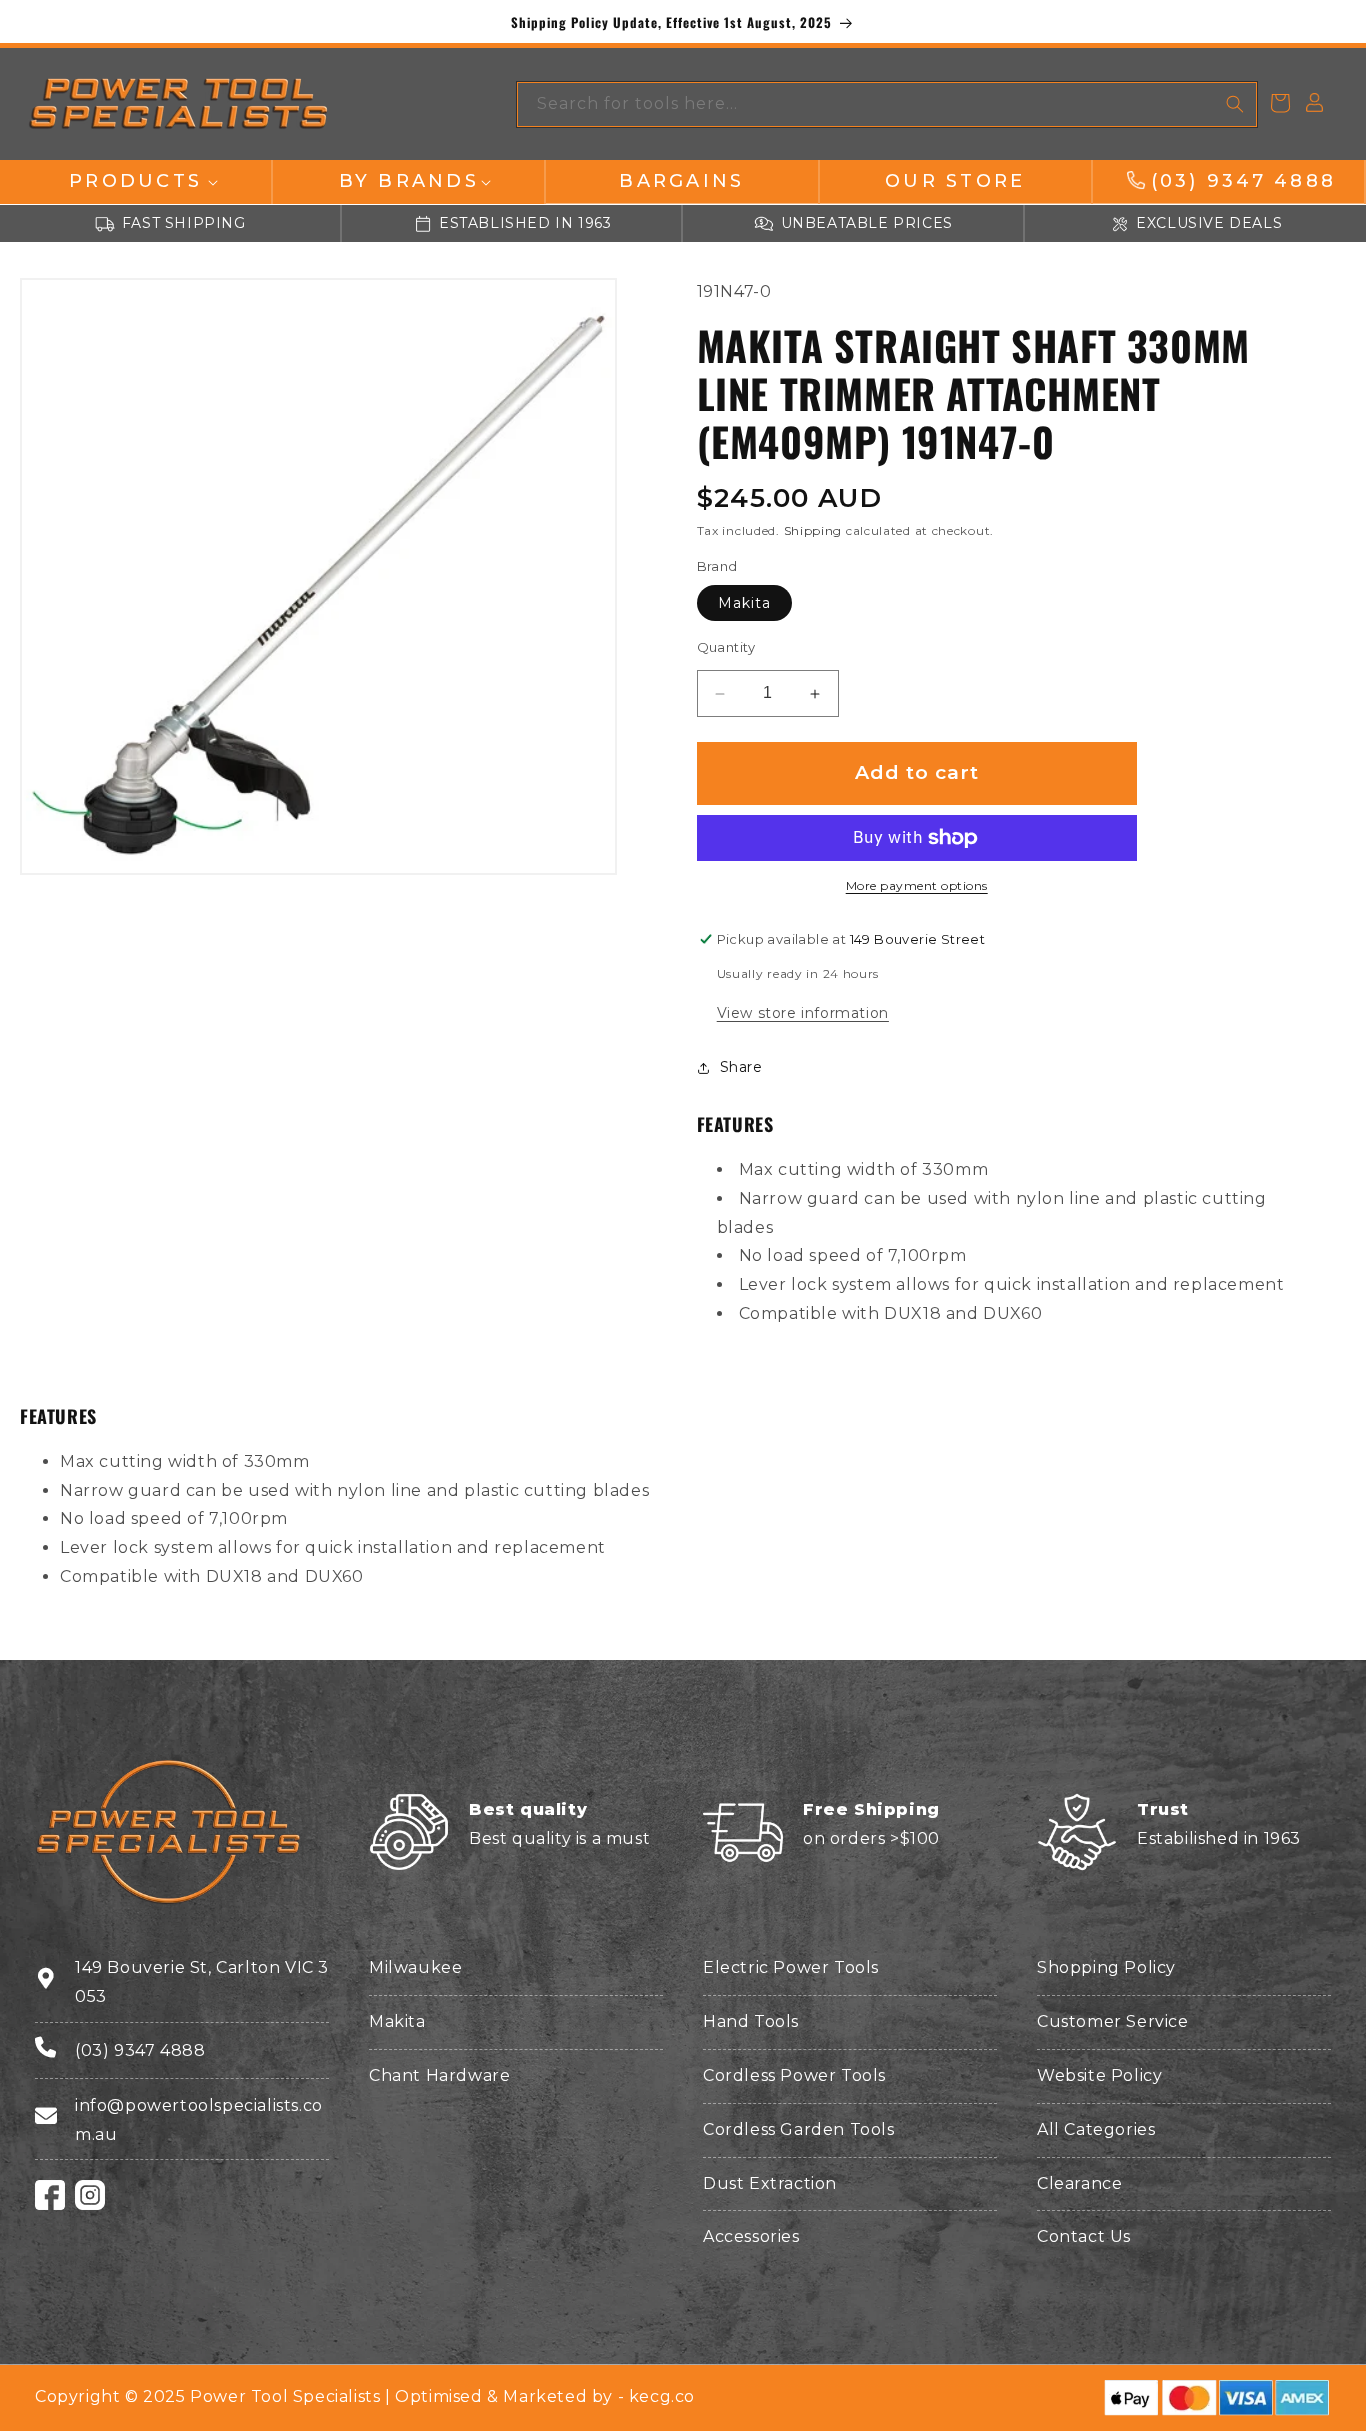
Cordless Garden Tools (799, 2129)
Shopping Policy (1106, 1967)
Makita (744, 604)
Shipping (813, 531)
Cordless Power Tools (794, 2075)
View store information (803, 1014)
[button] (135, 181)
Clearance (1079, 2183)
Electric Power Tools (791, 1967)
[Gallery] (318, 576)
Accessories (751, 2236)
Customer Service (1113, 2021)
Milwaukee (415, 1967)
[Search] (1235, 104)
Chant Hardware (439, 2075)
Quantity (726, 648)
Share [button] (741, 1067)
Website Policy (1099, 2075)
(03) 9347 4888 (140, 2050)
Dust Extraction (770, 2183)
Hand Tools (751, 2021)
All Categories (1096, 2129)
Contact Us (1084, 2236)
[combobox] (887, 104)
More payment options (917, 885)
